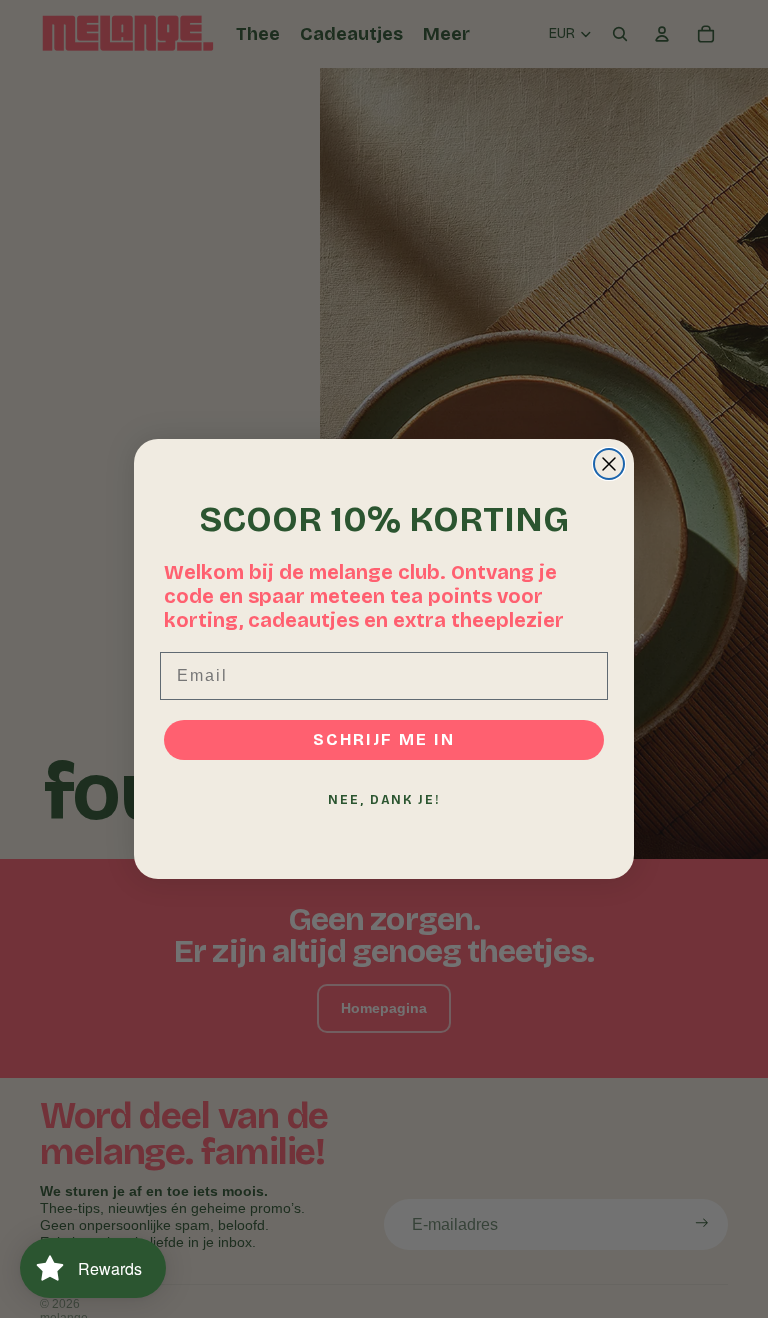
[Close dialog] (609, 464)
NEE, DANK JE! (384, 800)
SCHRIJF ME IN (384, 739)
